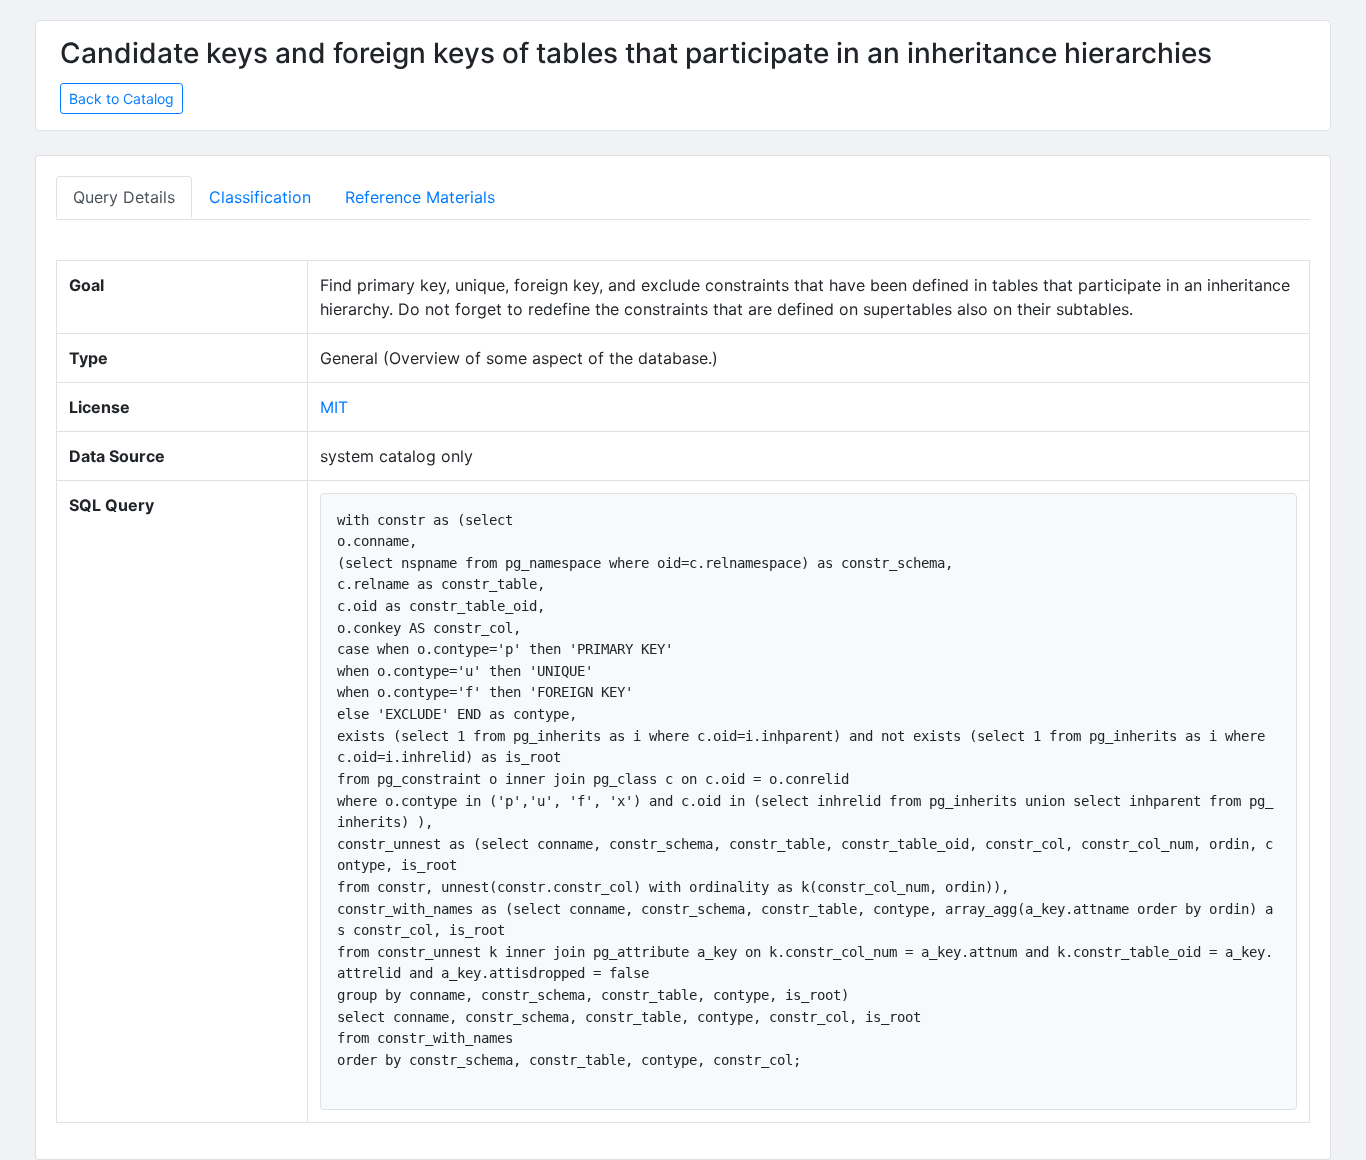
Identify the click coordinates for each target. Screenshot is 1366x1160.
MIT (334, 407)
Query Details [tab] (124, 197)
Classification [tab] (260, 197)
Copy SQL (1245, 517)
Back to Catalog (121, 98)
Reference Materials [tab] (420, 197)
